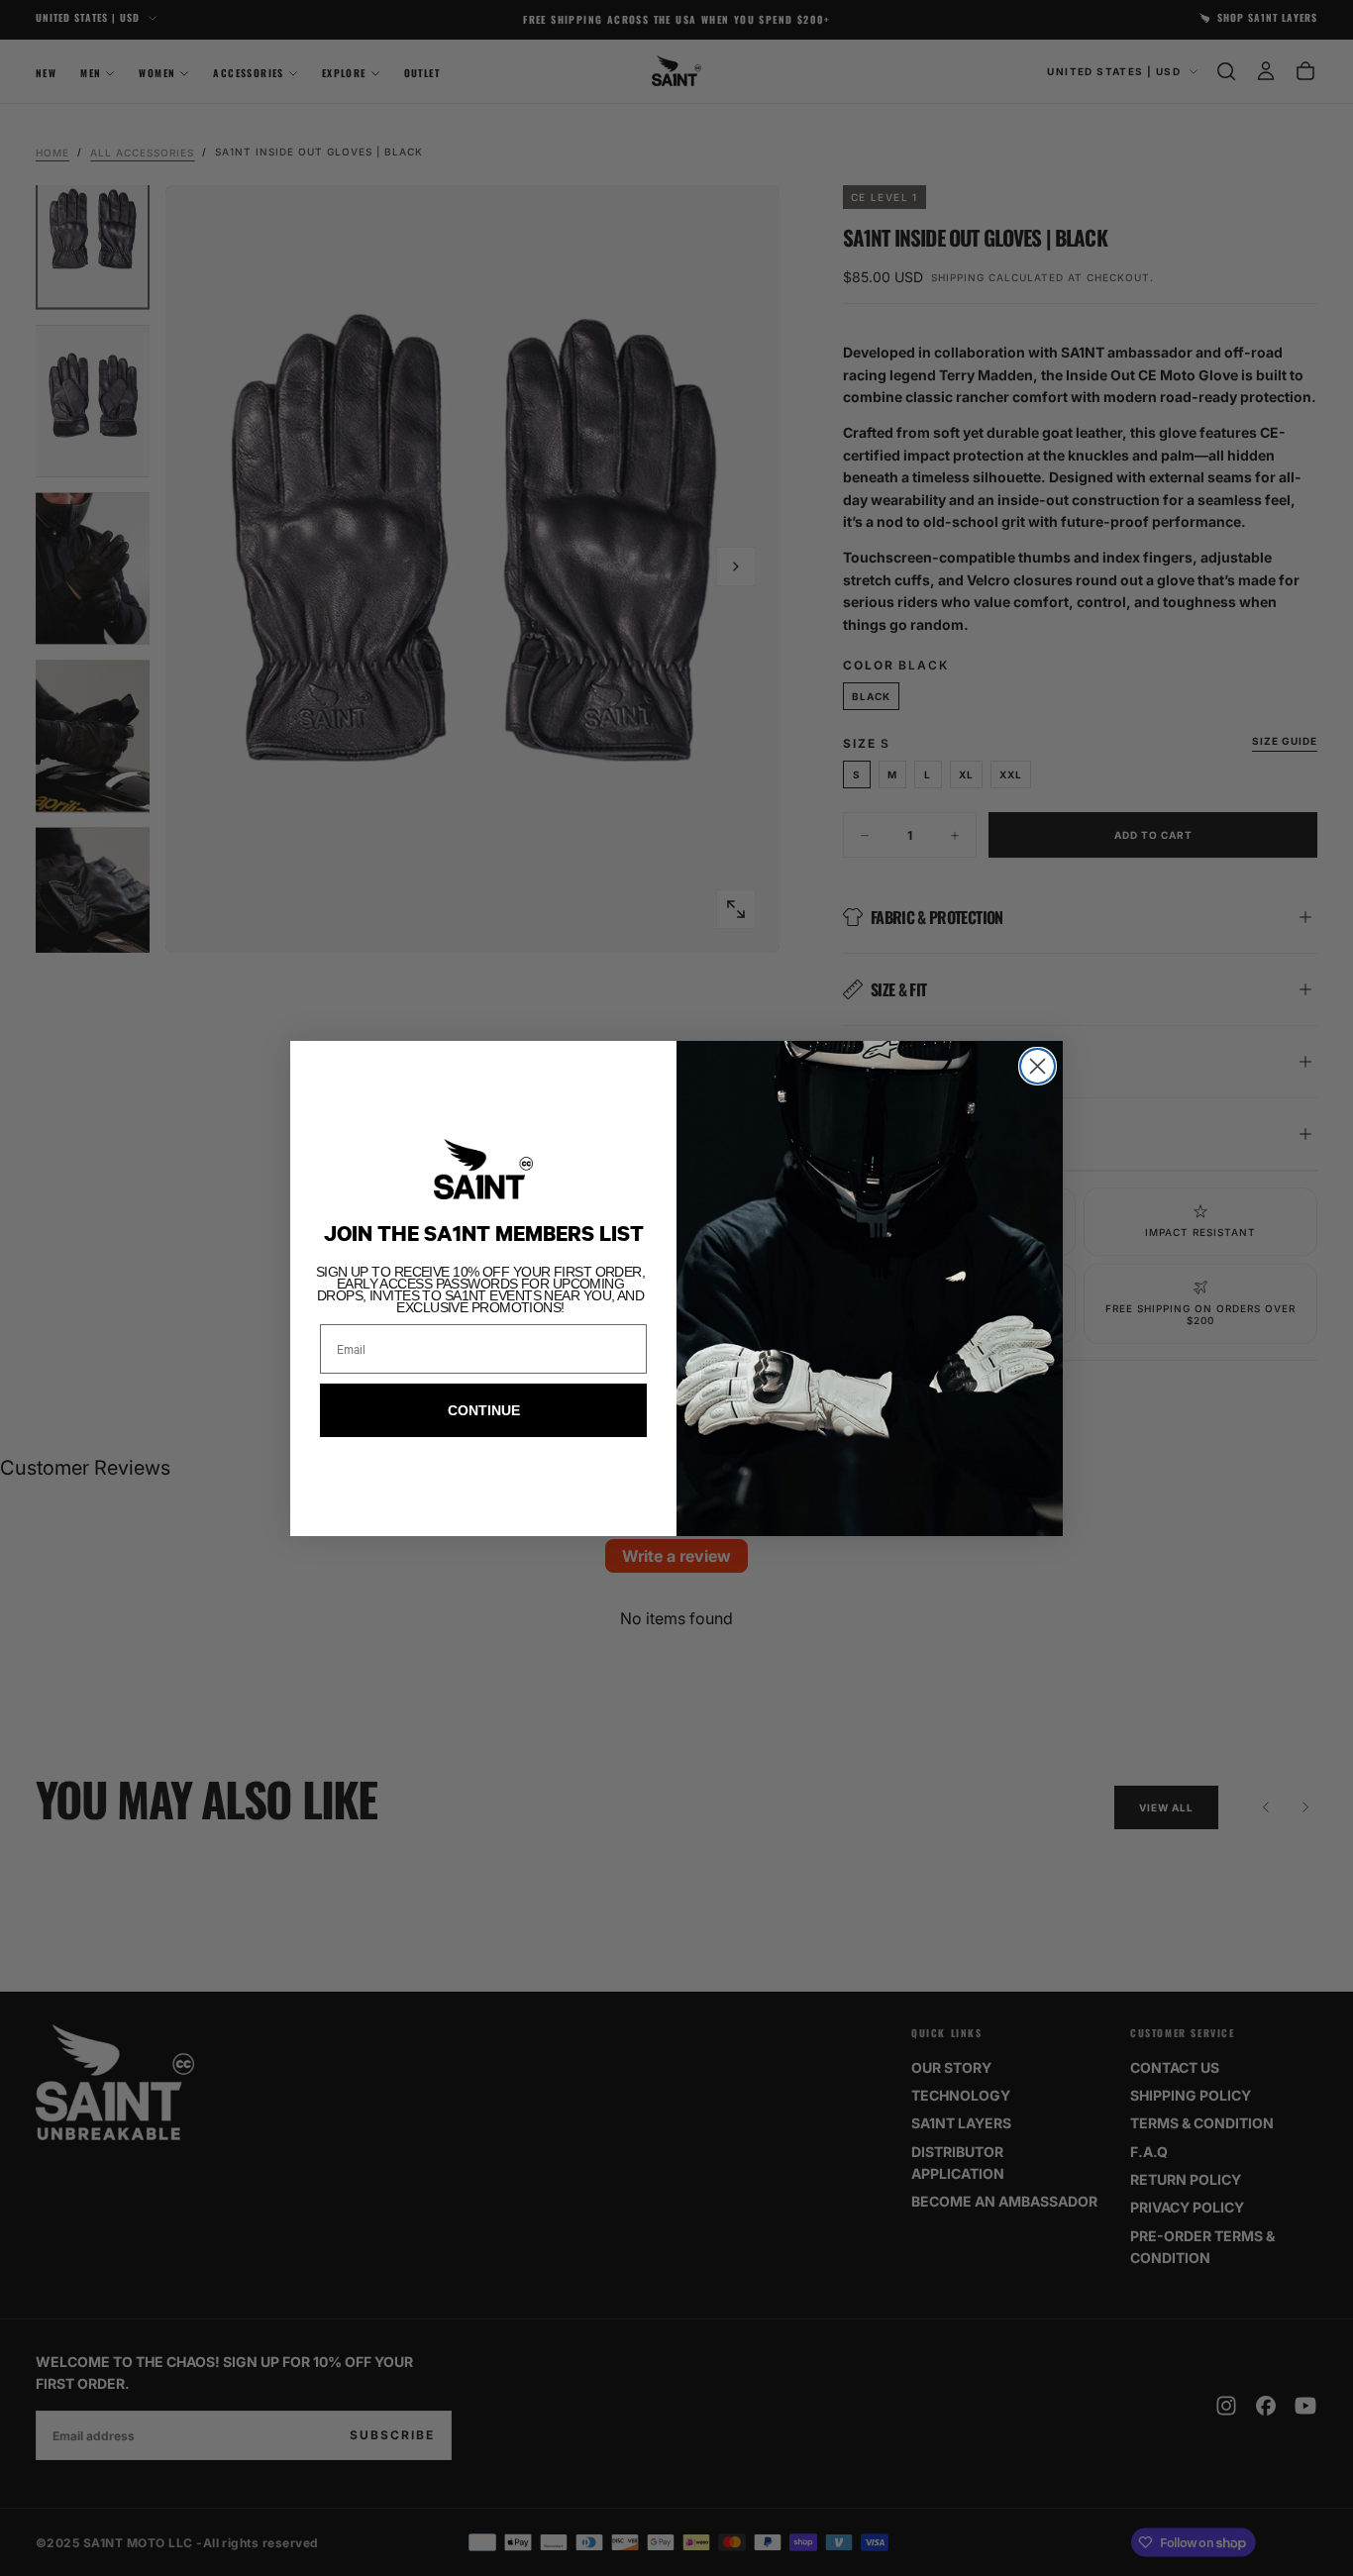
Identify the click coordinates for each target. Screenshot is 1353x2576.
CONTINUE (484, 1410)
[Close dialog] (1038, 1066)
